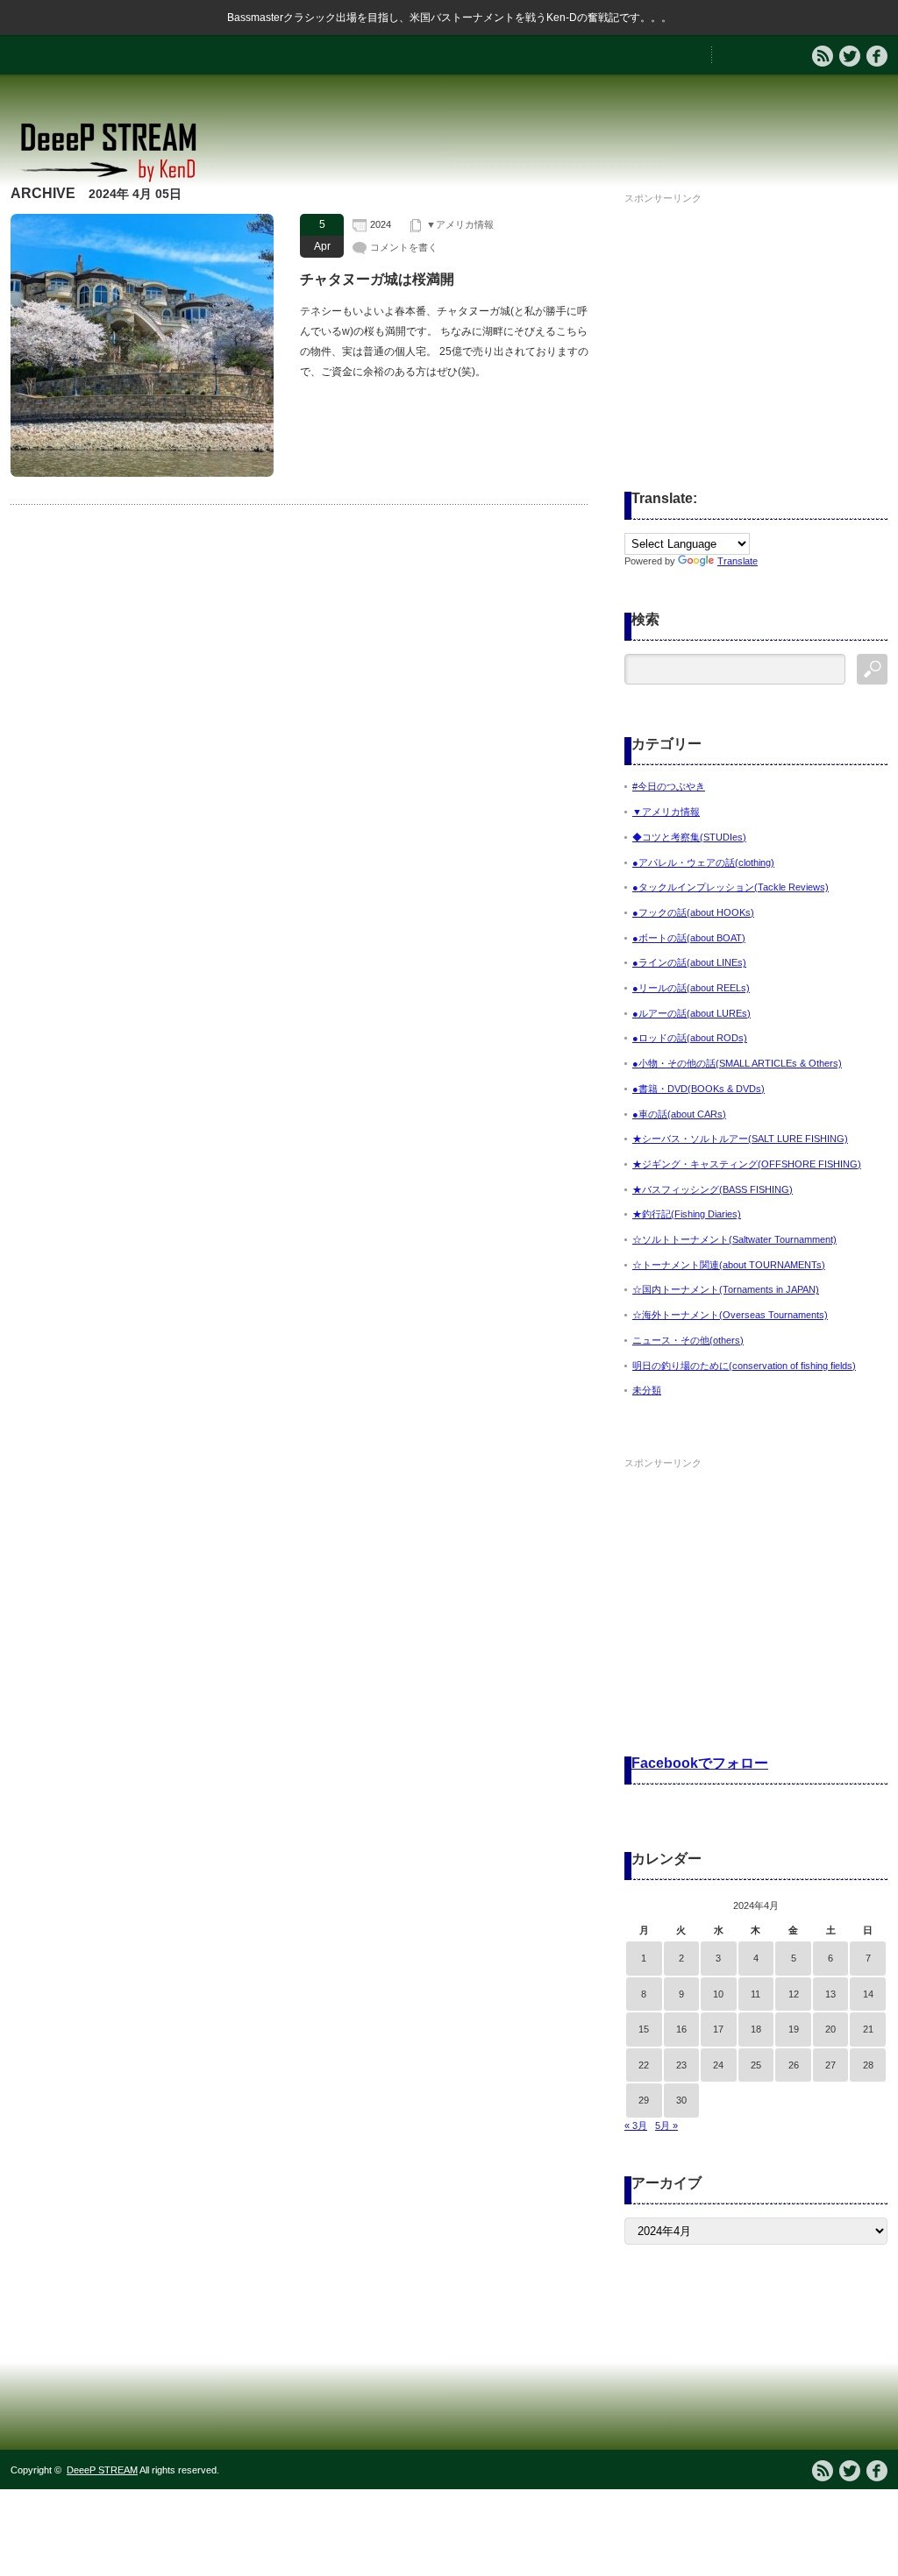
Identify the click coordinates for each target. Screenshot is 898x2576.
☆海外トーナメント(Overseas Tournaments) (730, 1315)
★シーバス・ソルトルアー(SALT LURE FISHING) (740, 1139)
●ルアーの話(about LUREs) (691, 1013)
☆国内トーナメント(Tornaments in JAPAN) (726, 1289)
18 (756, 2029)
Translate (738, 561)
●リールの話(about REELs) (691, 988)
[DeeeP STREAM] (118, 180)
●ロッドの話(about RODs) (690, 1038)
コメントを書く (404, 247)
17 (718, 2029)
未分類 (647, 1390)
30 (681, 2100)
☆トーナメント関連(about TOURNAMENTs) (729, 1265)
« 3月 (636, 2125)
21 (868, 2029)
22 (644, 2065)
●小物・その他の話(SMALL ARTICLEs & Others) (737, 1063)
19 (794, 2029)
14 (868, 1994)
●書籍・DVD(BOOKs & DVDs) (698, 1089)
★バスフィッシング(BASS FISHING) (713, 1189)
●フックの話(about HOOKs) (693, 912)
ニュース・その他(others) (688, 1340)
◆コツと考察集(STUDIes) (689, 837)
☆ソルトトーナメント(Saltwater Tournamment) (734, 1239)
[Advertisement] (756, 319)
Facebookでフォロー (700, 1763)
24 (718, 2065)
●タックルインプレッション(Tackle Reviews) (731, 887)
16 (681, 2029)
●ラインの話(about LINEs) (689, 962)
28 (868, 2065)
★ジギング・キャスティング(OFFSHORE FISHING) (747, 1164)
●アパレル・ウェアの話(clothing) (703, 862)
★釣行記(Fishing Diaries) (687, 1214)
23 (681, 2065)
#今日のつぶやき (669, 786)
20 (830, 2029)
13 (830, 1994)
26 (794, 2065)
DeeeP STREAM (102, 2470)
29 (644, 2100)
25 (756, 2065)
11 (755, 1994)
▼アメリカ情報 (460, 224)
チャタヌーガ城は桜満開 (377, 279)
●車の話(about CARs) (679, 1114)
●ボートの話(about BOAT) (689, 938)
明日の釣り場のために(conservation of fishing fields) (744, 1366)
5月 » (666, 2125)
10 (718, 1994)
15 (644, 2029)
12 (794, 1994)
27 (830, 2065)
